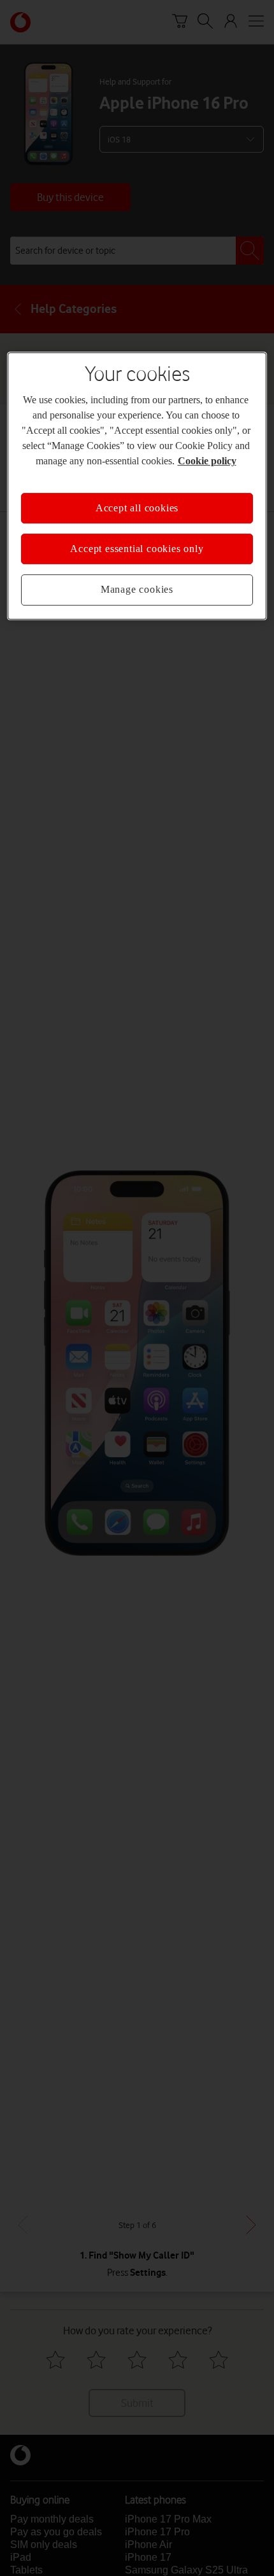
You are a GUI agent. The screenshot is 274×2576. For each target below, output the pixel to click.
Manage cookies (137, 589)
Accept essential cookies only (137, 549)
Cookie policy (207, 461)
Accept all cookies (137, 508)
